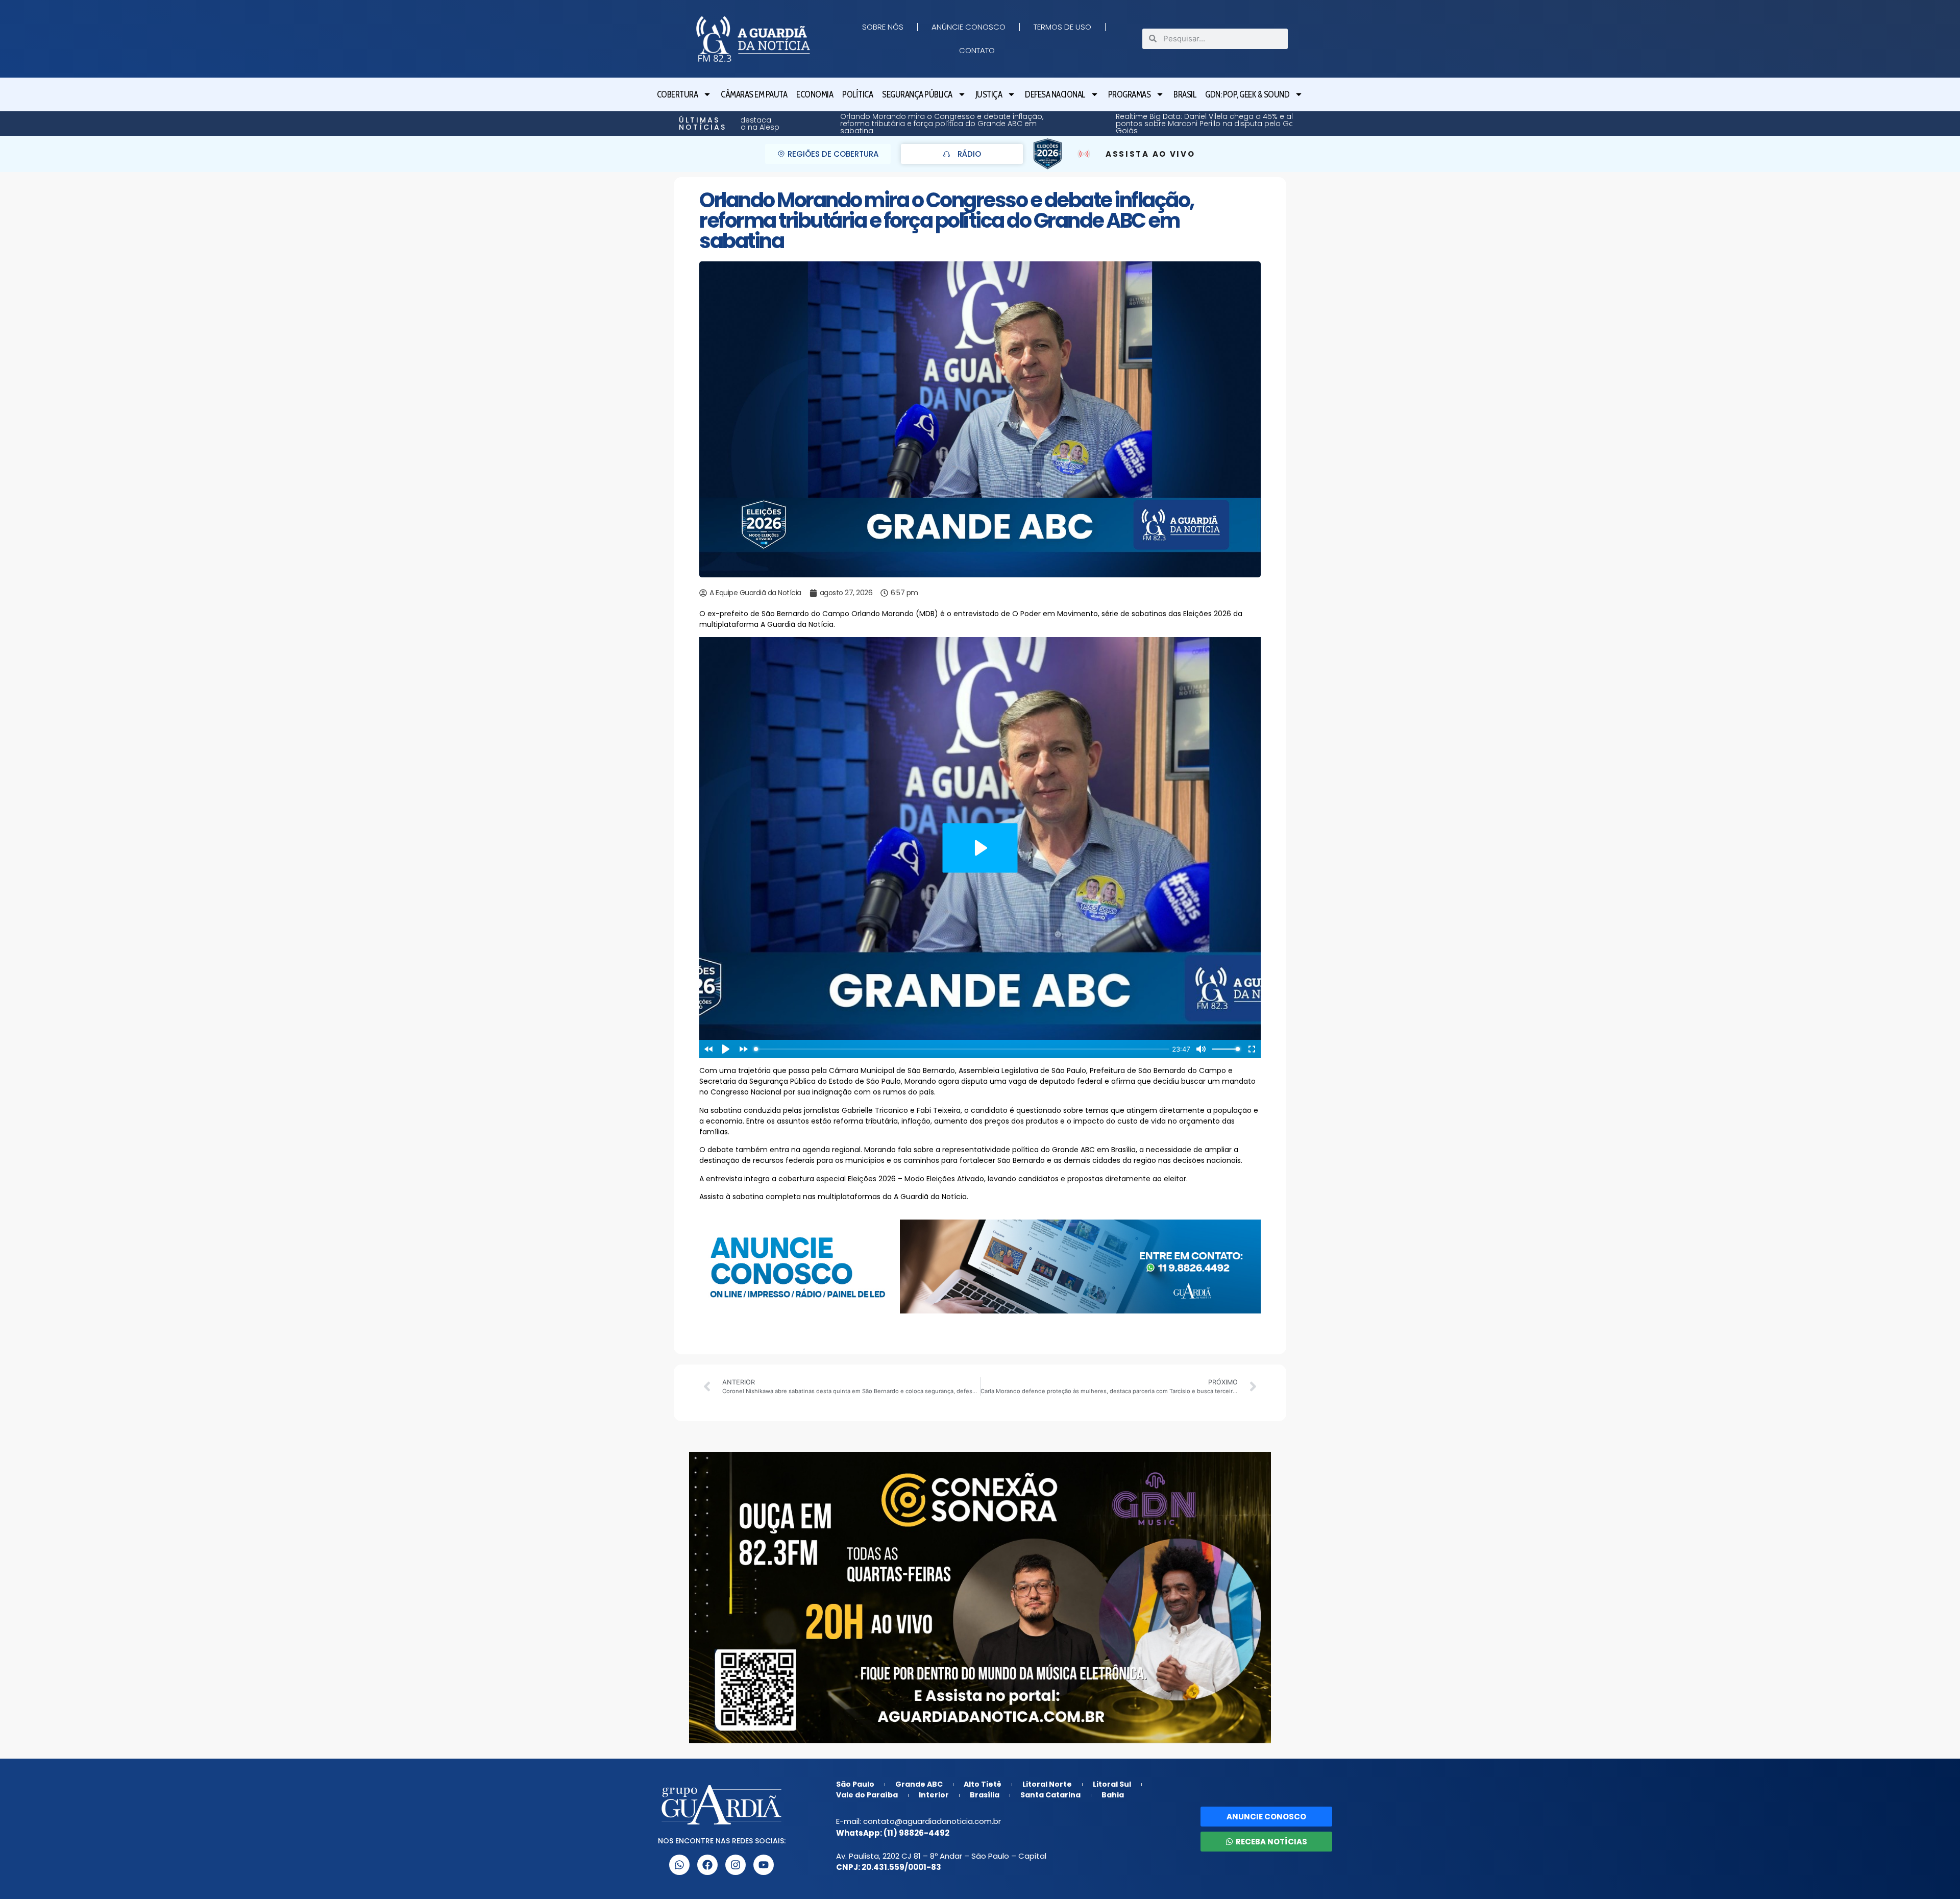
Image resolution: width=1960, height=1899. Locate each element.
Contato (977, 50)
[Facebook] (707, 1865)
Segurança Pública (917, 94)
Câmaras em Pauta (754, 94)
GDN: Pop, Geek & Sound (1247, 94)
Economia (815, 94)
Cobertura (678, 94)
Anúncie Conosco (969, 27)
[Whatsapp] (679, 1865)
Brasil (1185, 94)
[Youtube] (764, 1865)
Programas (1130, 94)
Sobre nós (883, 27)
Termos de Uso (1062, 27)
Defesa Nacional (1055, 94)
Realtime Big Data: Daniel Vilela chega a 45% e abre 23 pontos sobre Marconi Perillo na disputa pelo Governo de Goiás (878, 124)
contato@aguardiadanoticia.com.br (932, 1821)
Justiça (989, 94)
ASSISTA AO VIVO (1150, 154)
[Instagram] (736, 1865)
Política (857, 94)
